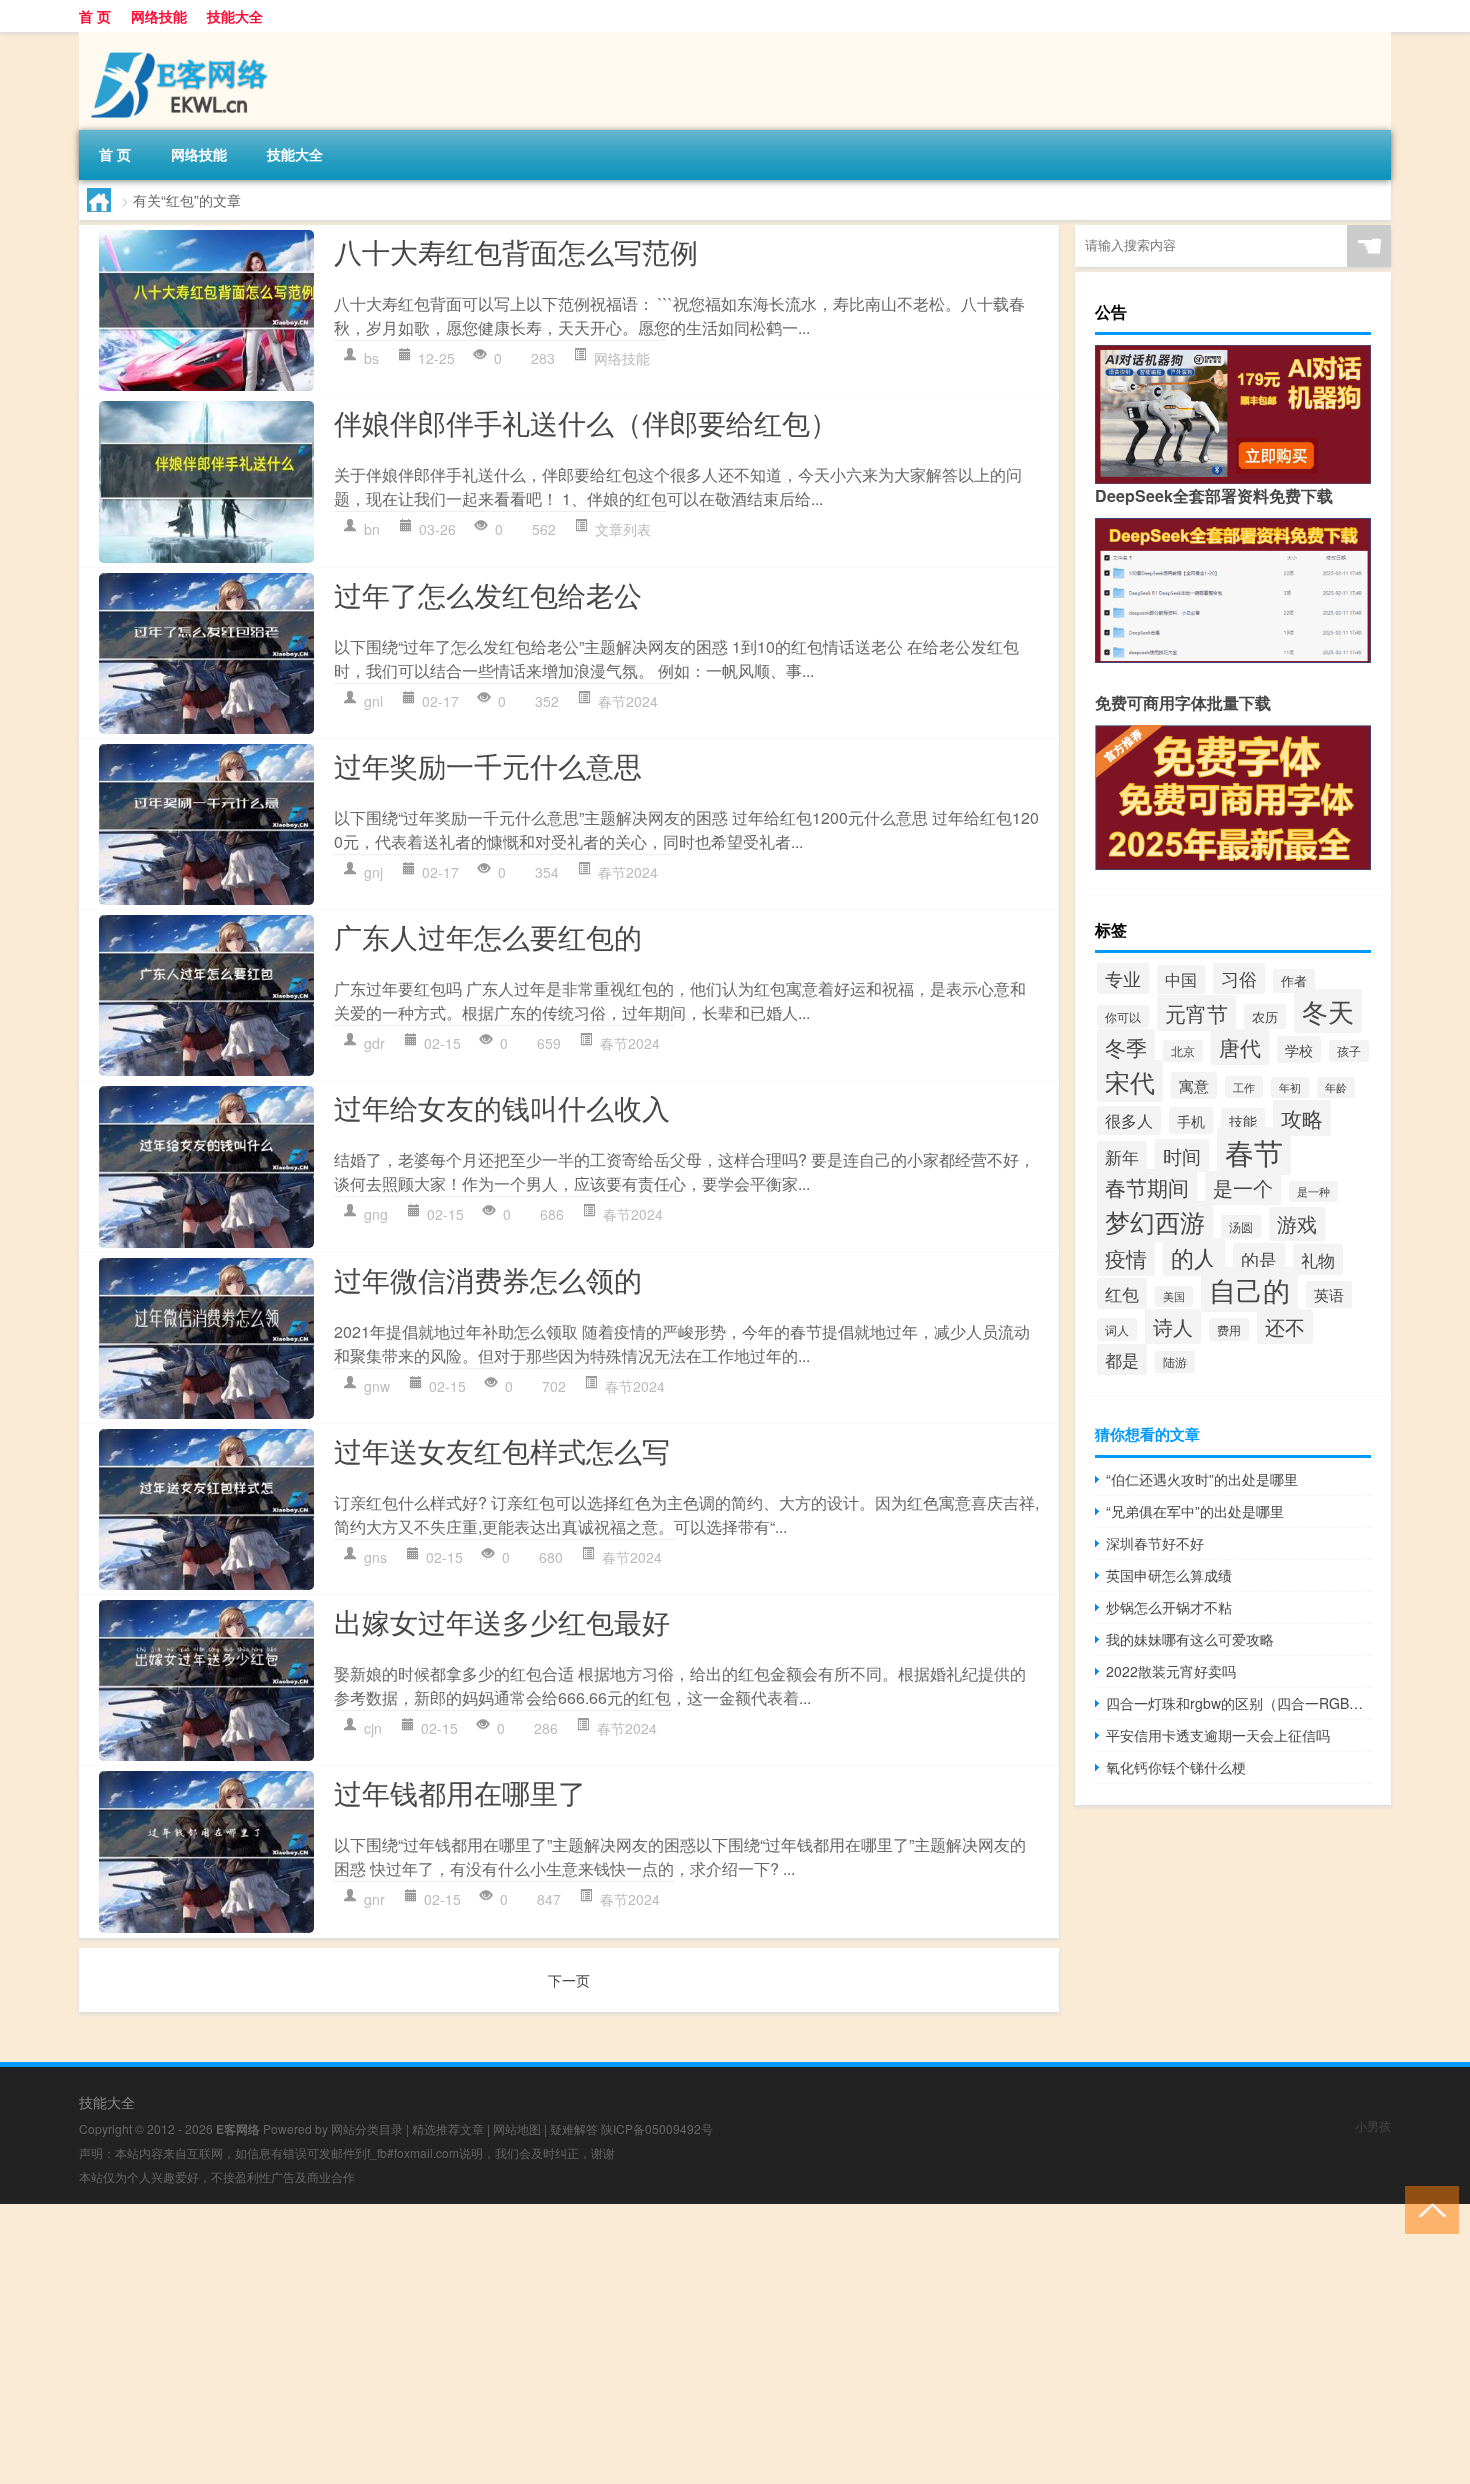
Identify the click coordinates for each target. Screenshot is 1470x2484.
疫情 (1126, 1258)
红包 (1122, 1293)
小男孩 (1373, 2125)
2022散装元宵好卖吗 (1171, 1671)
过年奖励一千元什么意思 (488, 765)
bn (372, 529)
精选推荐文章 (448, 2128)
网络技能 (159, 16)
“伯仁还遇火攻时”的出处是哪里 (1202, 1479)
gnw (377, 1386)
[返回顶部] (1427, 2208)
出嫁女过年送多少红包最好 (502, 1621)
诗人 (1173, 1326)
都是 (1122, 1359)
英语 (1329, 1294)
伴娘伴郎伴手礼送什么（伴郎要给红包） (586, 422)
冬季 (1126, 1047)
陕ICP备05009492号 (657, 2128)
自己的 (1249, 1289)
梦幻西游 (1155, 1221)
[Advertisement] (600, 2344)
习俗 (1239, 978)
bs (371, 358)
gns (375, 1557)
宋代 (1130, 1081)
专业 (1123, 978)
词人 (1117, 1329)
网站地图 (517, 2128)
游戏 (1297, 1224)
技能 (1243, 1121)
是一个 (1243, 1188)
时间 (1182, 1155)
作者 (1294, 981)
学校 (1299, 1049)
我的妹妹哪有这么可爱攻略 (1190, 1639)
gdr (374, 1043)
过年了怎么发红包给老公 (488, 594)
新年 (1122, 1156)
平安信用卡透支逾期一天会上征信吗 (1218, 1735)
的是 (1259, 1259)
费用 (1229, 1329)
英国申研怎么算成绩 (1169, 1575)
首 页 (95, 16)
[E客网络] (184, 39)
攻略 (1302, 1118)
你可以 (1123, 1016)
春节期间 (1147, 1187)
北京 (1183, 1051)
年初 (1290, 1087)
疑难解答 (574, 2128)
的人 (1194, 1257)
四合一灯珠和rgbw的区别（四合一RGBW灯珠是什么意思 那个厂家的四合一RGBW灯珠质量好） (1238, 1703)
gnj (373, 872)
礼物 (1318, 1259)
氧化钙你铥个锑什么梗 (1176, 1767)
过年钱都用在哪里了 (460, 1792)
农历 (1265, 1016)
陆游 (1175, 1362)
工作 (1244, 1087)
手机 (1191, 1120)
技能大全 (235, 16)
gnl (373, 701)
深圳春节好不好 (1155, 1543)
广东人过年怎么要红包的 (488, 936)
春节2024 (628, 701)
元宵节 (1196, 1013)
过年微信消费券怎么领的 (488, 1279)
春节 (1254, 1151)
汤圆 (1241, 1226)
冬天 (1328, 1011)
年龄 (1336, 1087)
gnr (374, 1899)
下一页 (569, 1980)
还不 (1285, 1326)
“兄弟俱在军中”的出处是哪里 (1195, 1511)
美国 (1174, 1296)
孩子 (1349, 1051)
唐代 (1240, 1047)
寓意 (1194, 1085)
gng (376, 1214)
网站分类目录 (367, 2128)
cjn (373, 1728)
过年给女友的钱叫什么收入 (502, 1107)
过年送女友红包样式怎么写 (502, 1450)
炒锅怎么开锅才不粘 (1169, 1607)
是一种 (1313, 1191)
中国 (1181, 979)
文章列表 (623, 529)
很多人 (1129, 1120)
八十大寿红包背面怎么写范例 (516, 251)
